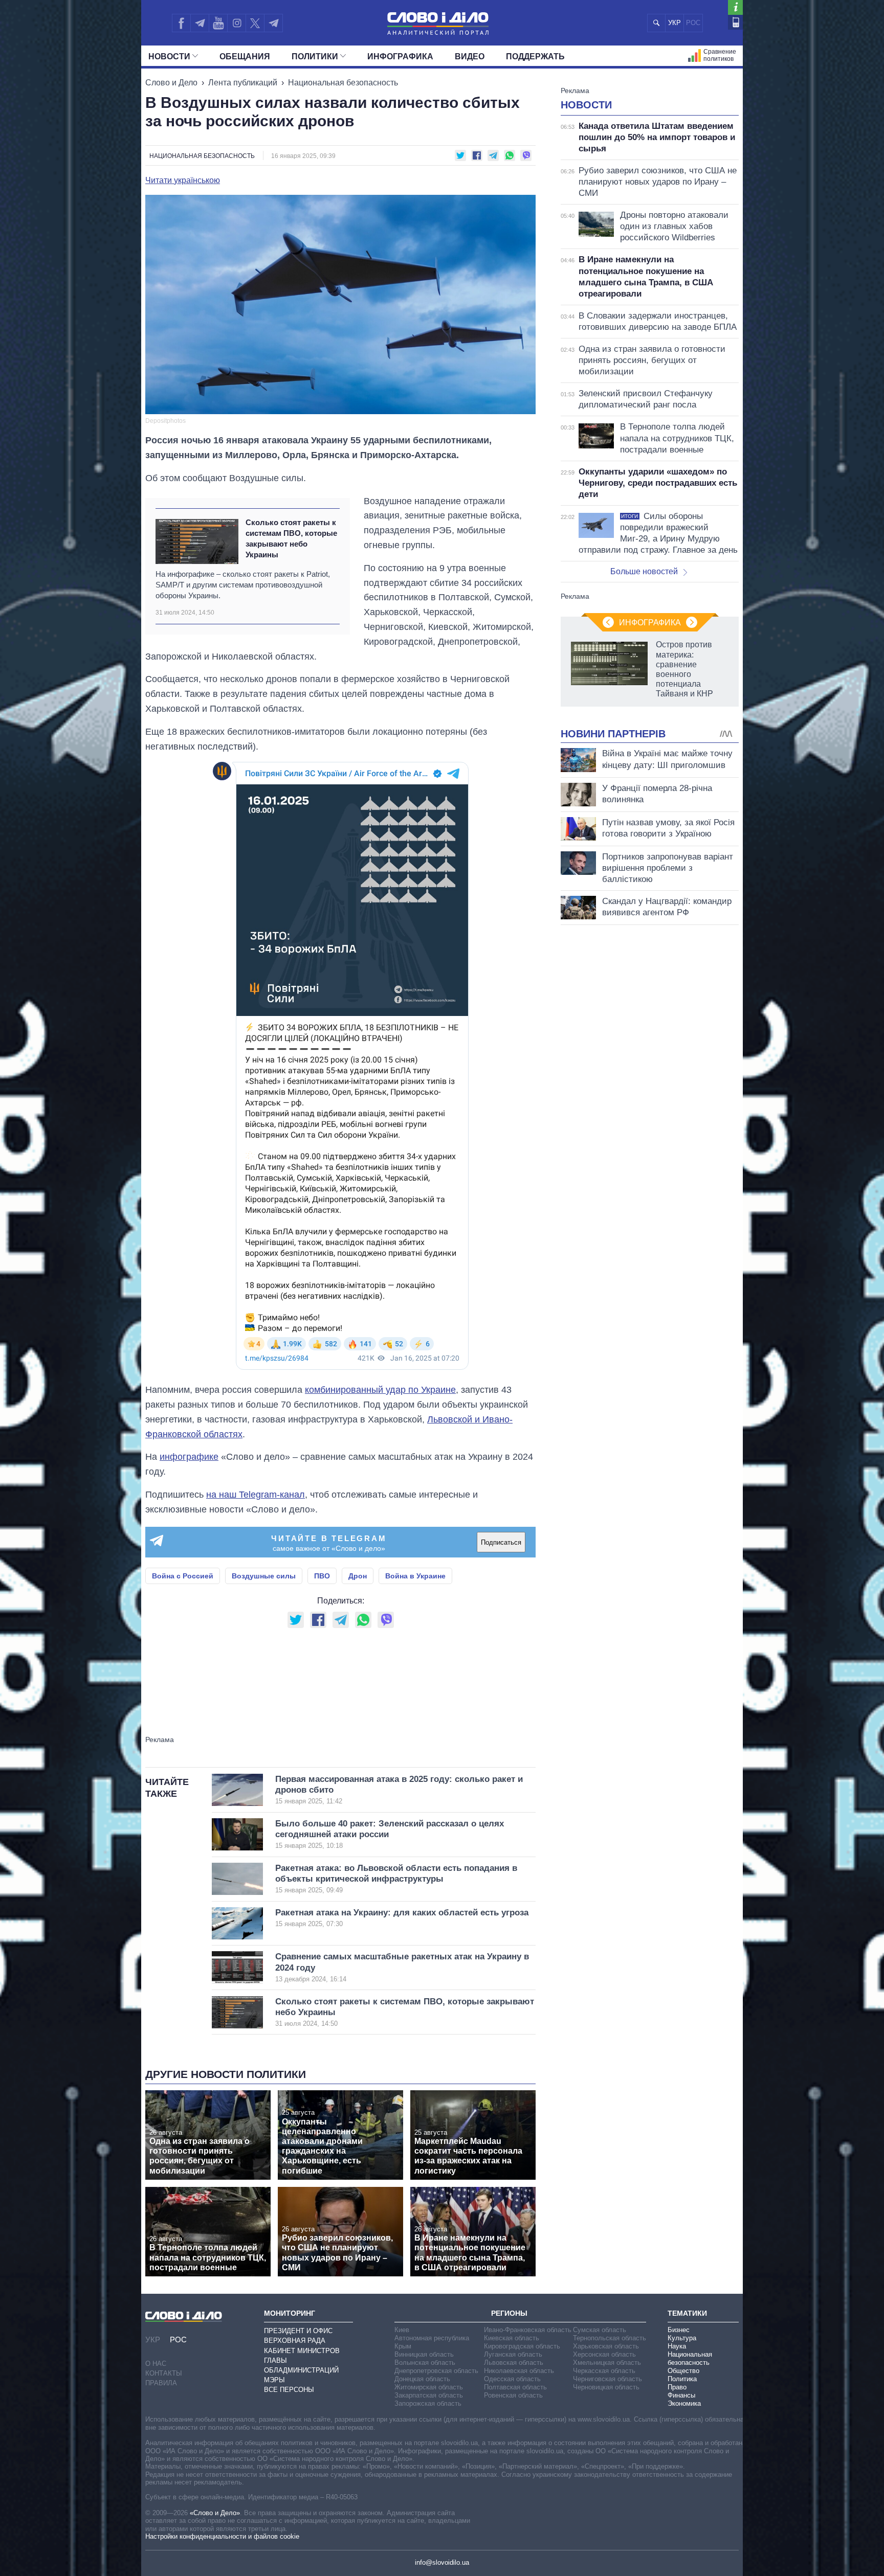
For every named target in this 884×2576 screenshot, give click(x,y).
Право (677, 2387)
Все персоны (289, 2390)
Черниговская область (607, 2379)
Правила (161, 2383)
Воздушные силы (264, 1576)
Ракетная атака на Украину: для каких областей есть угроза (402, 1918)
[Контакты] (735, 22)
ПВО (322, 1576)
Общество (683, 2371)
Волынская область (425, 2363)
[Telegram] (200, 23)
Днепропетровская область (436, 2371)
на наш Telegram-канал (256, 1495)
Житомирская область (429, 2387)
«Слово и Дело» (215, 2513)
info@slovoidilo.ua (442, 2562)
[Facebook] (181, 23)
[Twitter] (255, 23)
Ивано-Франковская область (528, 2330)
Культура (682, 2338)
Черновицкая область (606, 2387)
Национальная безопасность (343, 83)
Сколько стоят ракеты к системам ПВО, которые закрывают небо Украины (291, 539)
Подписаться (501, 1542)
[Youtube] (218, 23)
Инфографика (400, 57)
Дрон (358, 1576)
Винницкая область (424, 2354)
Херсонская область (604, 2354)
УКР (675, 23)
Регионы (509, 2313)
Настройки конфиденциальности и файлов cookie (222, 2536)
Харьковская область (606, 2346)
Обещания (245, 57)
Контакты (164, 2373)
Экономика (684, 2403)
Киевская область (512, 2338)
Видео (470, 57)
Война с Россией (183, 1576)
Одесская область (512, 2379)
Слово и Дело (171, 83)
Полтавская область (515, 2387)
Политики (315, 57)
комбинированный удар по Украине (380, 1390)
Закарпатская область (429, 2395)
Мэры (274, 2380)
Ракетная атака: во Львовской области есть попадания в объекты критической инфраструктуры (396, 1879)
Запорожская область (428, 2403)
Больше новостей (644, 571)
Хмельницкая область (607, 2363)
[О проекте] (735, 7)
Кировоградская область (522, 2346)
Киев (402, 2330)
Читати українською (183, 180)
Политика (682, 2379)
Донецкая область (422, 2379)
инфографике (189, 1457)
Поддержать (535, 57)
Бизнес (679, 2330)
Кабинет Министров (302, 2351)
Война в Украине (415, 1576)
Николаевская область (519, 2371)
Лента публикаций (243, 83)
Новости (169, 57)
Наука (677, 2346)
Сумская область (600, 2330)
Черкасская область (604, 2371)
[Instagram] (237, 23)
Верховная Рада (295, 2341)
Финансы (681, 2395)
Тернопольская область (610, 2338)
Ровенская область (513, 2395)
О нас (156, 2364)
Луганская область (513, 2354)
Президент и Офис (298, 2331)
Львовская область (514, 2363)
